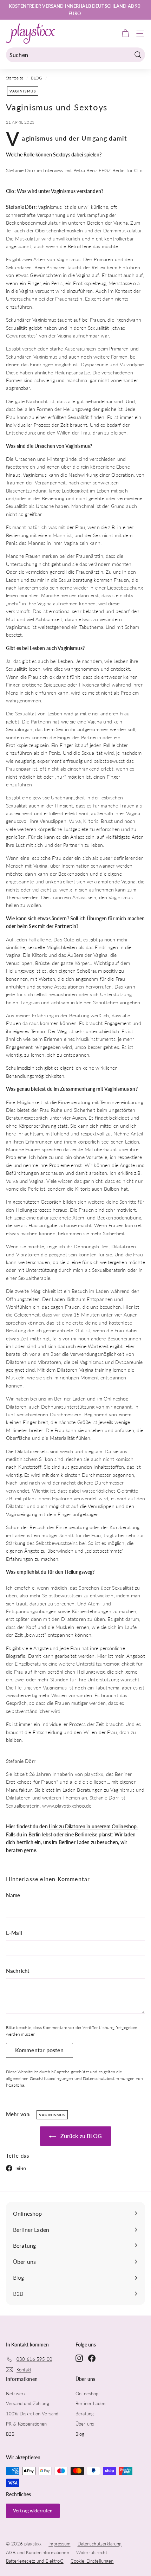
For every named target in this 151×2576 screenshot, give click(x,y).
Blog (80, 2434)
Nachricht (18, 1971)
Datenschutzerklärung (100, 2544)
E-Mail (14, 1933)
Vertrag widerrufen (33, 2511)
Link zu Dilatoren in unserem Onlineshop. (93, 1826)
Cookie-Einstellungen (92, 2561)
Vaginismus (23, 91)
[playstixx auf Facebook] (92, 2358)
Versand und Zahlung (28, 2403)
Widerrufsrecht (92, 2552)
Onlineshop (87, 2394)
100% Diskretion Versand (32, 2414)
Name (13, 1895)
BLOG (37, 78)
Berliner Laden (74, 1842)
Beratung (85, 2414)
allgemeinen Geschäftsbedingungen (40, 2078)
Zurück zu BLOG (80, 2136)
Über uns (85, 2424)
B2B (10, 2434)
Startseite (15, 78)
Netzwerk (16, 2394)
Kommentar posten (40, 2050)
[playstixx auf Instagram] (79, 2358)
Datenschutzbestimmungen (109, 2078)
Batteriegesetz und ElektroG (35, 2561)
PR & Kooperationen (27, 2424)
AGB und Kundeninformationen (38, 2552)
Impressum (59, 2544)
